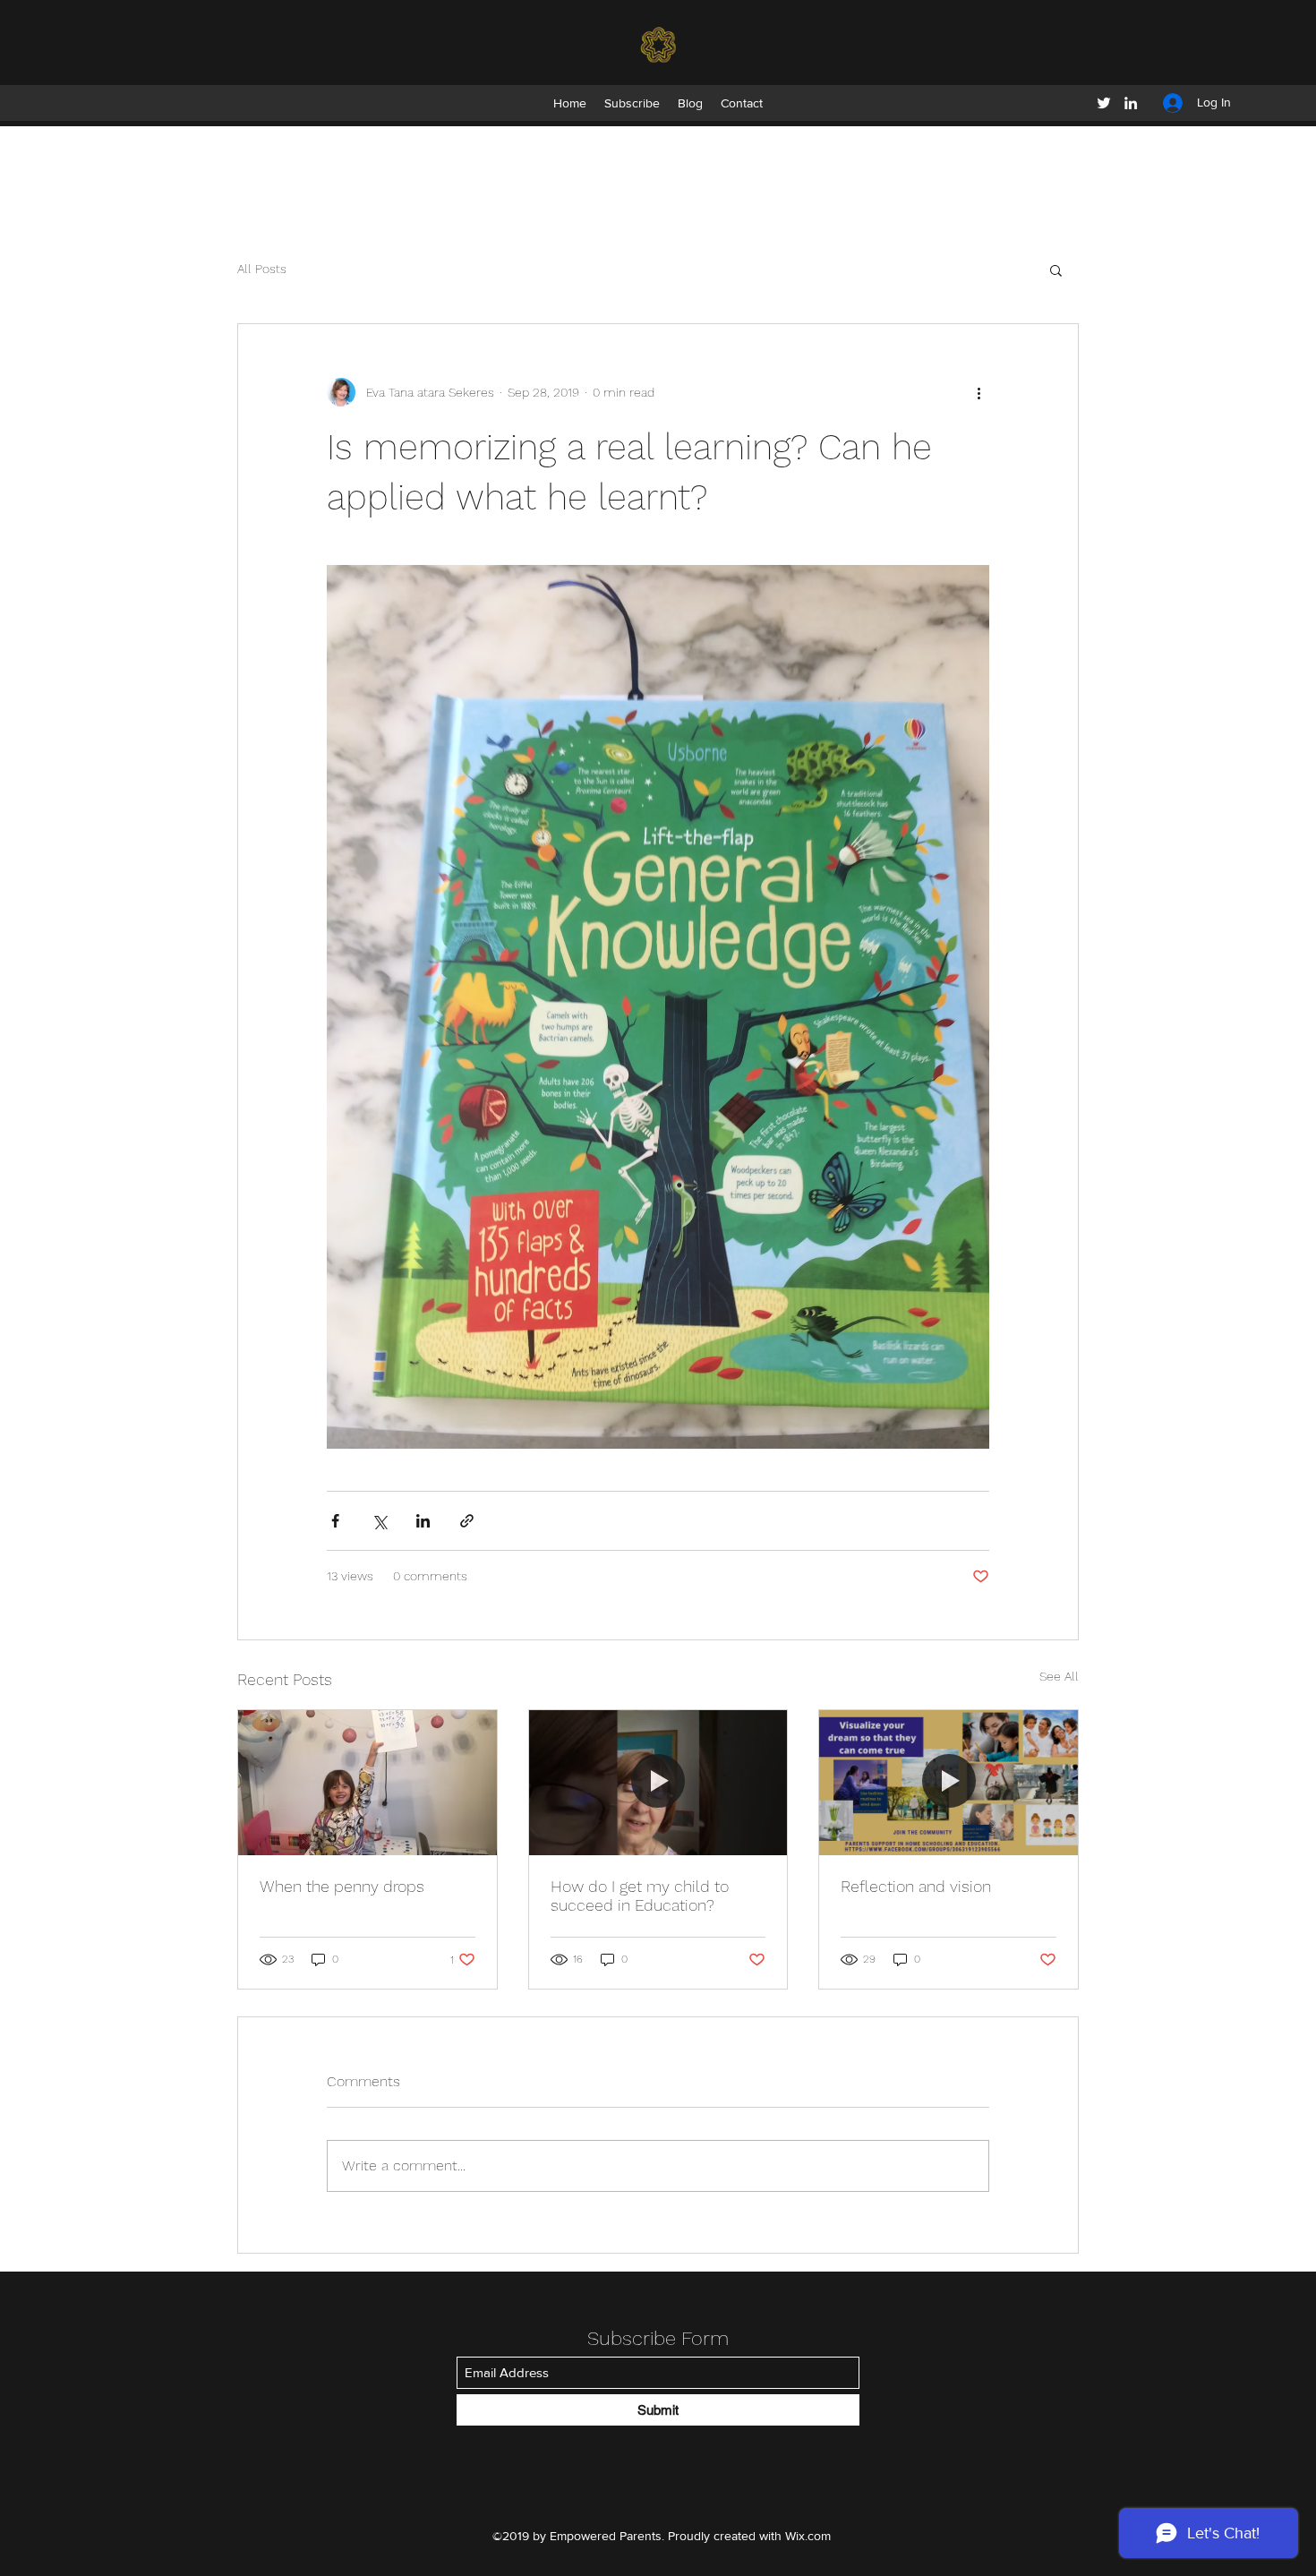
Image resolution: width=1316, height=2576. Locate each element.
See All (1059, 1676)
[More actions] (978, 392)
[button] (1056, 270)
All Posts (262, 269)
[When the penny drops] (367, 1783)
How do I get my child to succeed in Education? (640, 1896)
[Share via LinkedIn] (423, 1521)
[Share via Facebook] (335, 1521)
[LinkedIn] (1131, 103)
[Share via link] (467, 1521)
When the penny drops (342, 1886)
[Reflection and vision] (949, 1783)
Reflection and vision (916, 1886)
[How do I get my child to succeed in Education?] (658, 1783)
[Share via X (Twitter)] (379, 1521)
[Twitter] (1104, 103)
